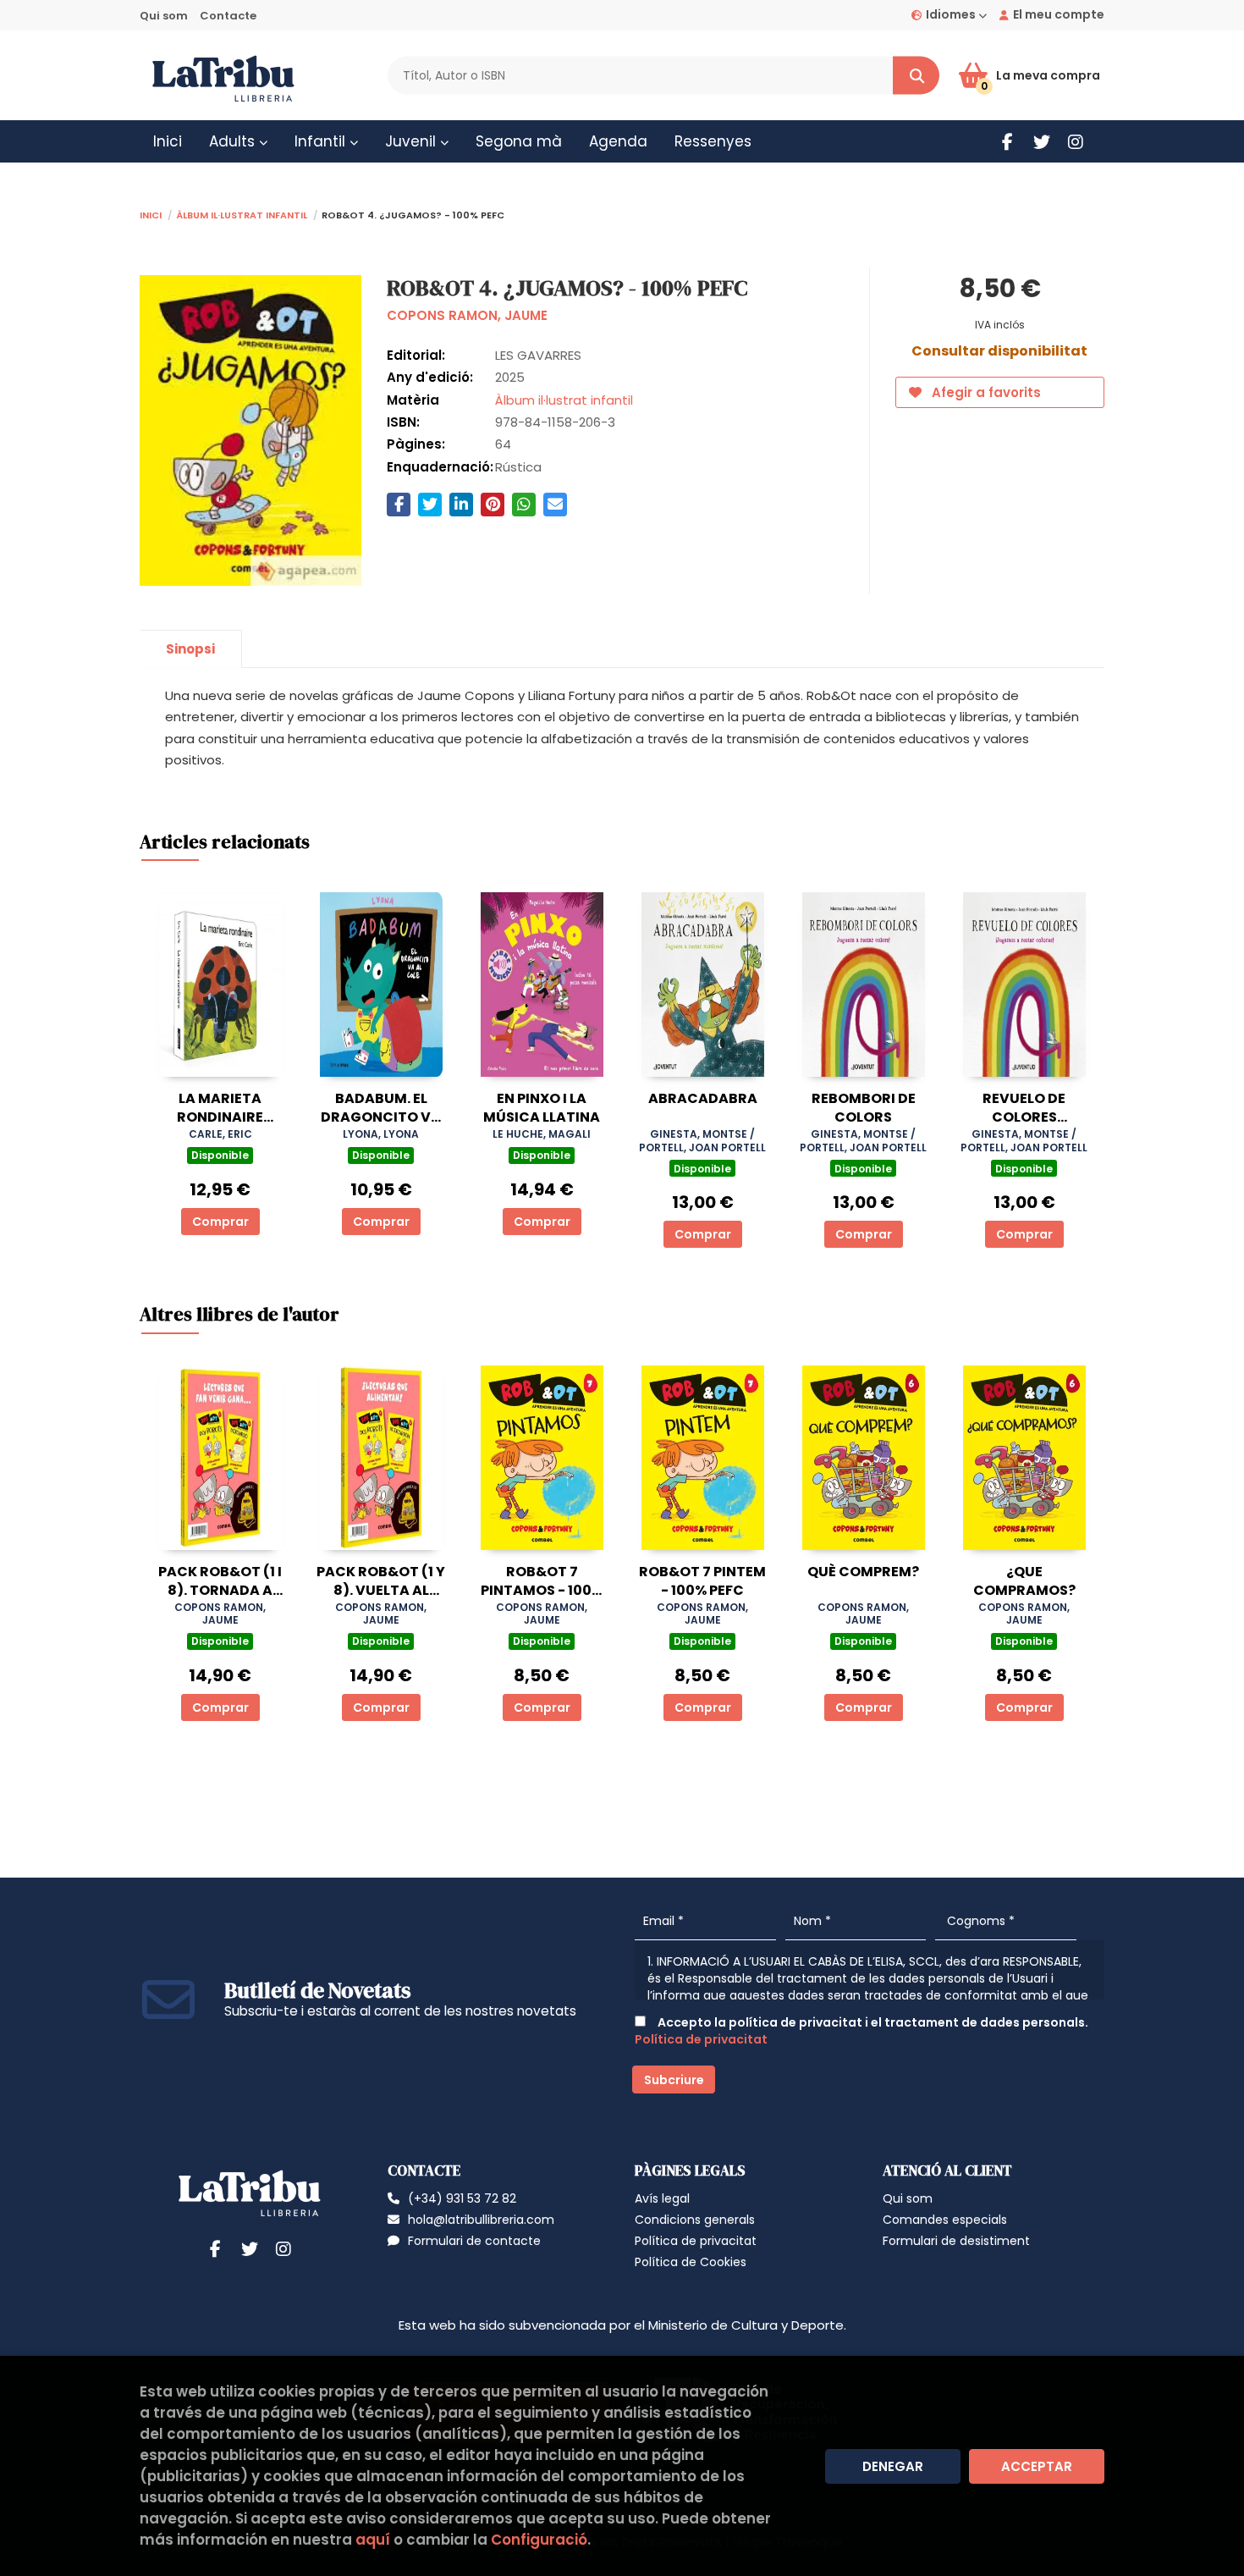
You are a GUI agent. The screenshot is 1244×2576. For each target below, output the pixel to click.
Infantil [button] (322, 141)
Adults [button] (234, 141)
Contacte (228, 16)
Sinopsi (190, 649)
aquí (373, 2540)
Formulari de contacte (474, 2241)
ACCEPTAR (1037, 2466)
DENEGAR (893, 2466)
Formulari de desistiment (956, 2241)
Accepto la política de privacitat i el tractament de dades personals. (861, 2031)
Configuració (539, 2540)
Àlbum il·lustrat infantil (242, 214)
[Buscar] (916, 76)
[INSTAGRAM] (1075, 142)
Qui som (164, 16)
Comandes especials (945, 2220)
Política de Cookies (691, 2262)
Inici (151, 214)
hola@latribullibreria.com (481, 2220)
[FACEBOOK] (1007, 142)
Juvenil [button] (413, 141)
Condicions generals (695, 2220)
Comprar (220, 1222)
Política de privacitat (701, 2039)
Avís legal (662, 2198)
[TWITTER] (1041, 142)
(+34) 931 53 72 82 (462, 2198)
